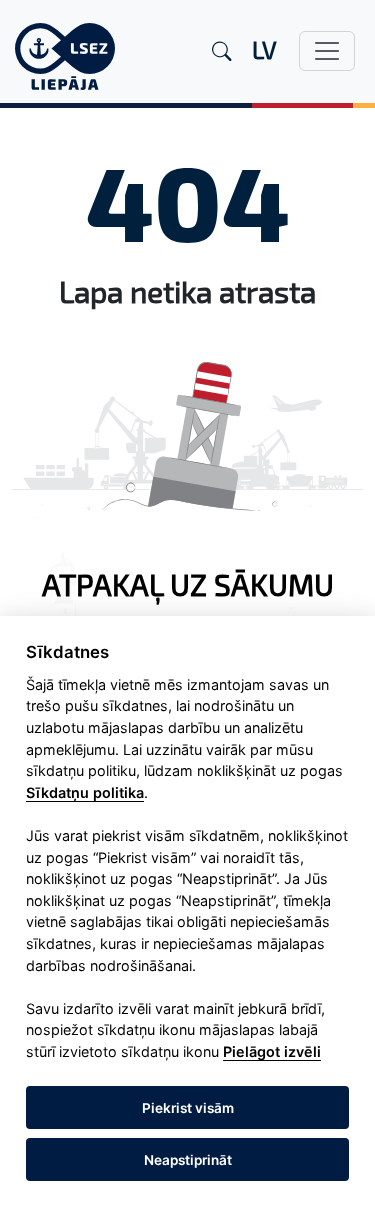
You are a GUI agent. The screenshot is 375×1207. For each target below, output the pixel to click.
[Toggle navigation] (327, 51)
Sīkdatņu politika (85, 792)
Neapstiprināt (188, 1160)
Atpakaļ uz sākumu (188, 584)
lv (264, 49)
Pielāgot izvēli (272, 1051)
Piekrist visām (188, 1108)
